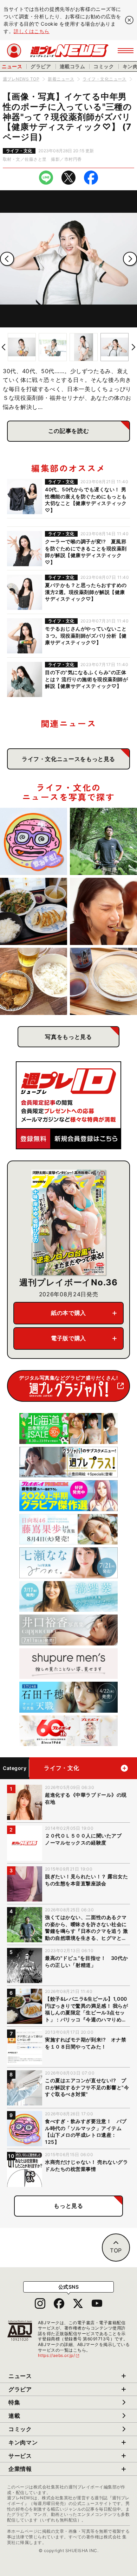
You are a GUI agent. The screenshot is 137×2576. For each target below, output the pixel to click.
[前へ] (7, 259)
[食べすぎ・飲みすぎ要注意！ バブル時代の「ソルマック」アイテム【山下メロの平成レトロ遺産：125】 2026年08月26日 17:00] (34, 841)
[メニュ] (126, 51)
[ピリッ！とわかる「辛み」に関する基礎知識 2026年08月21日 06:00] (103, 911)
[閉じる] (129, 20)
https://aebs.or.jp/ (59, 2355)
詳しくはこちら (32, 31)
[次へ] (130, 259)
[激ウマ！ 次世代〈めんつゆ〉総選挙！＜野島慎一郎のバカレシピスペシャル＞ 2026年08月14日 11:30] (103, 981)
